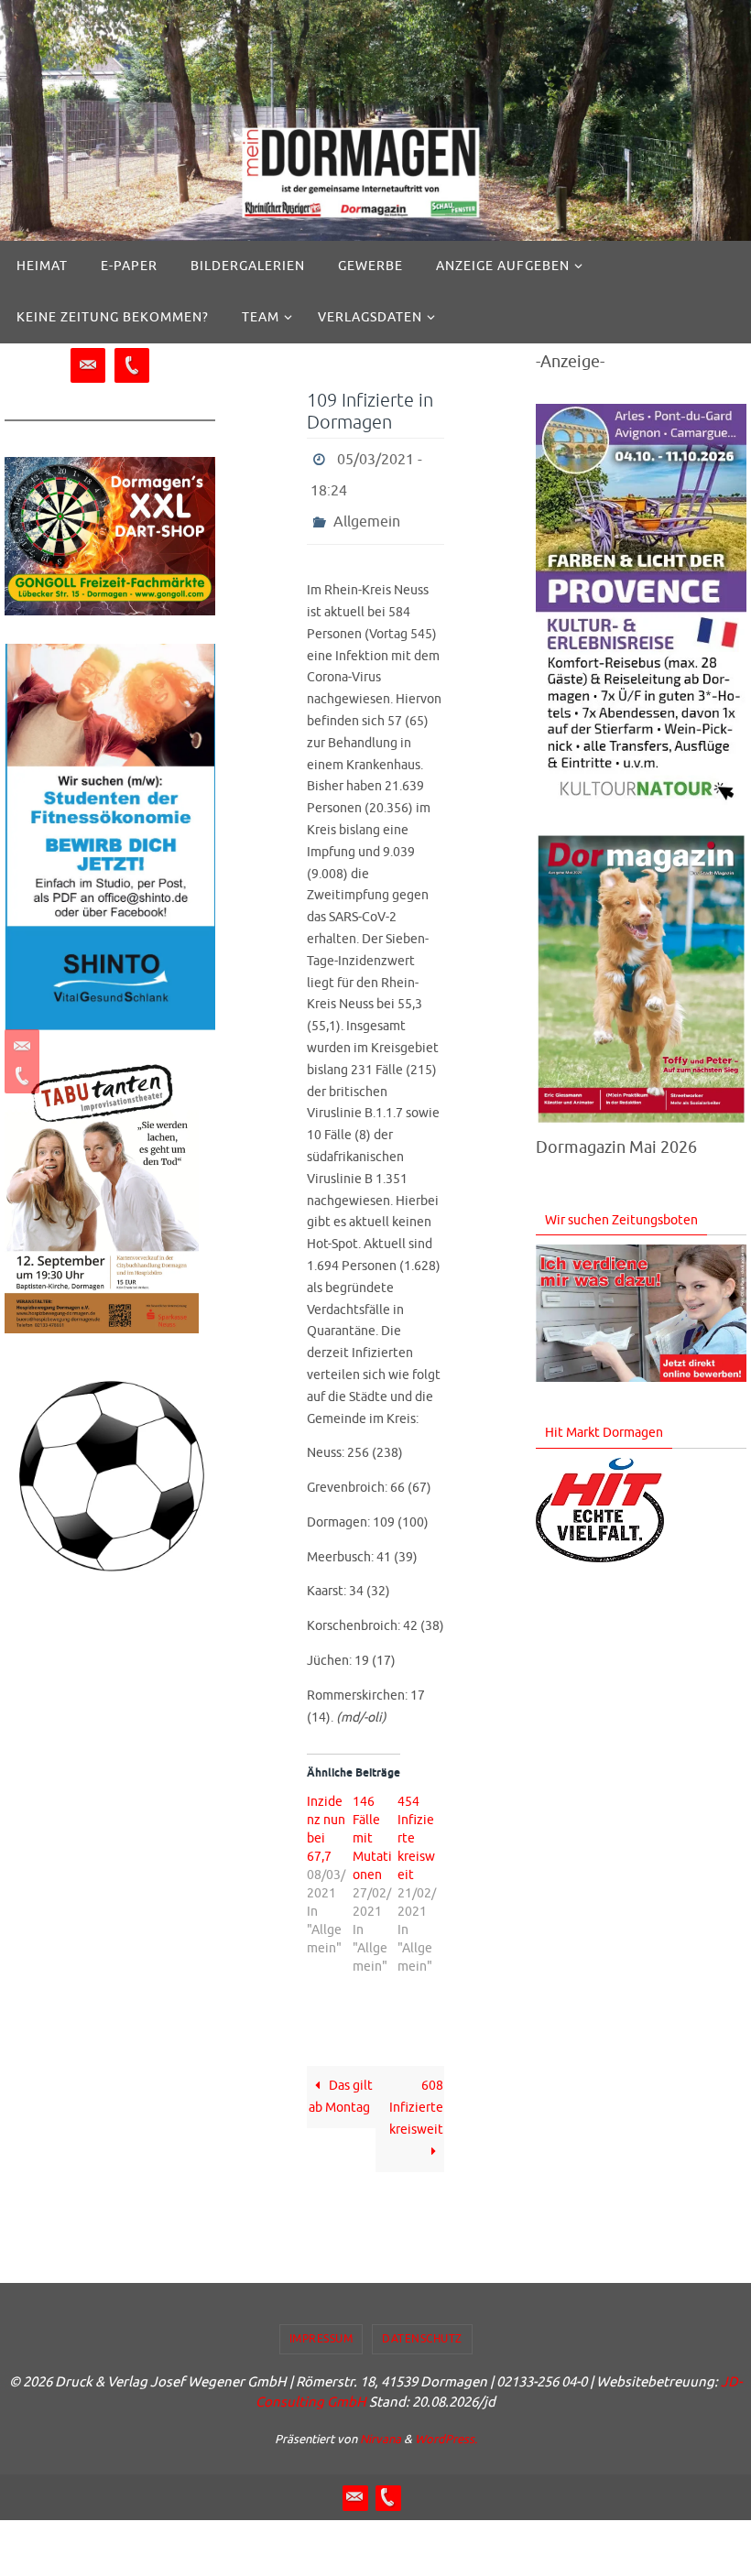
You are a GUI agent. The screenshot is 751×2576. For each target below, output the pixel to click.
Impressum (321, 2323)
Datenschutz (422, 2323)
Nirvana (381, 2424)
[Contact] (19, 1047)
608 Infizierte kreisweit (416, 2093)
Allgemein (367, 509)
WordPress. (446, 2424)
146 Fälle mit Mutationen (372, 1824)
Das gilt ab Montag (341, 2082)
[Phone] (19, 1076)
